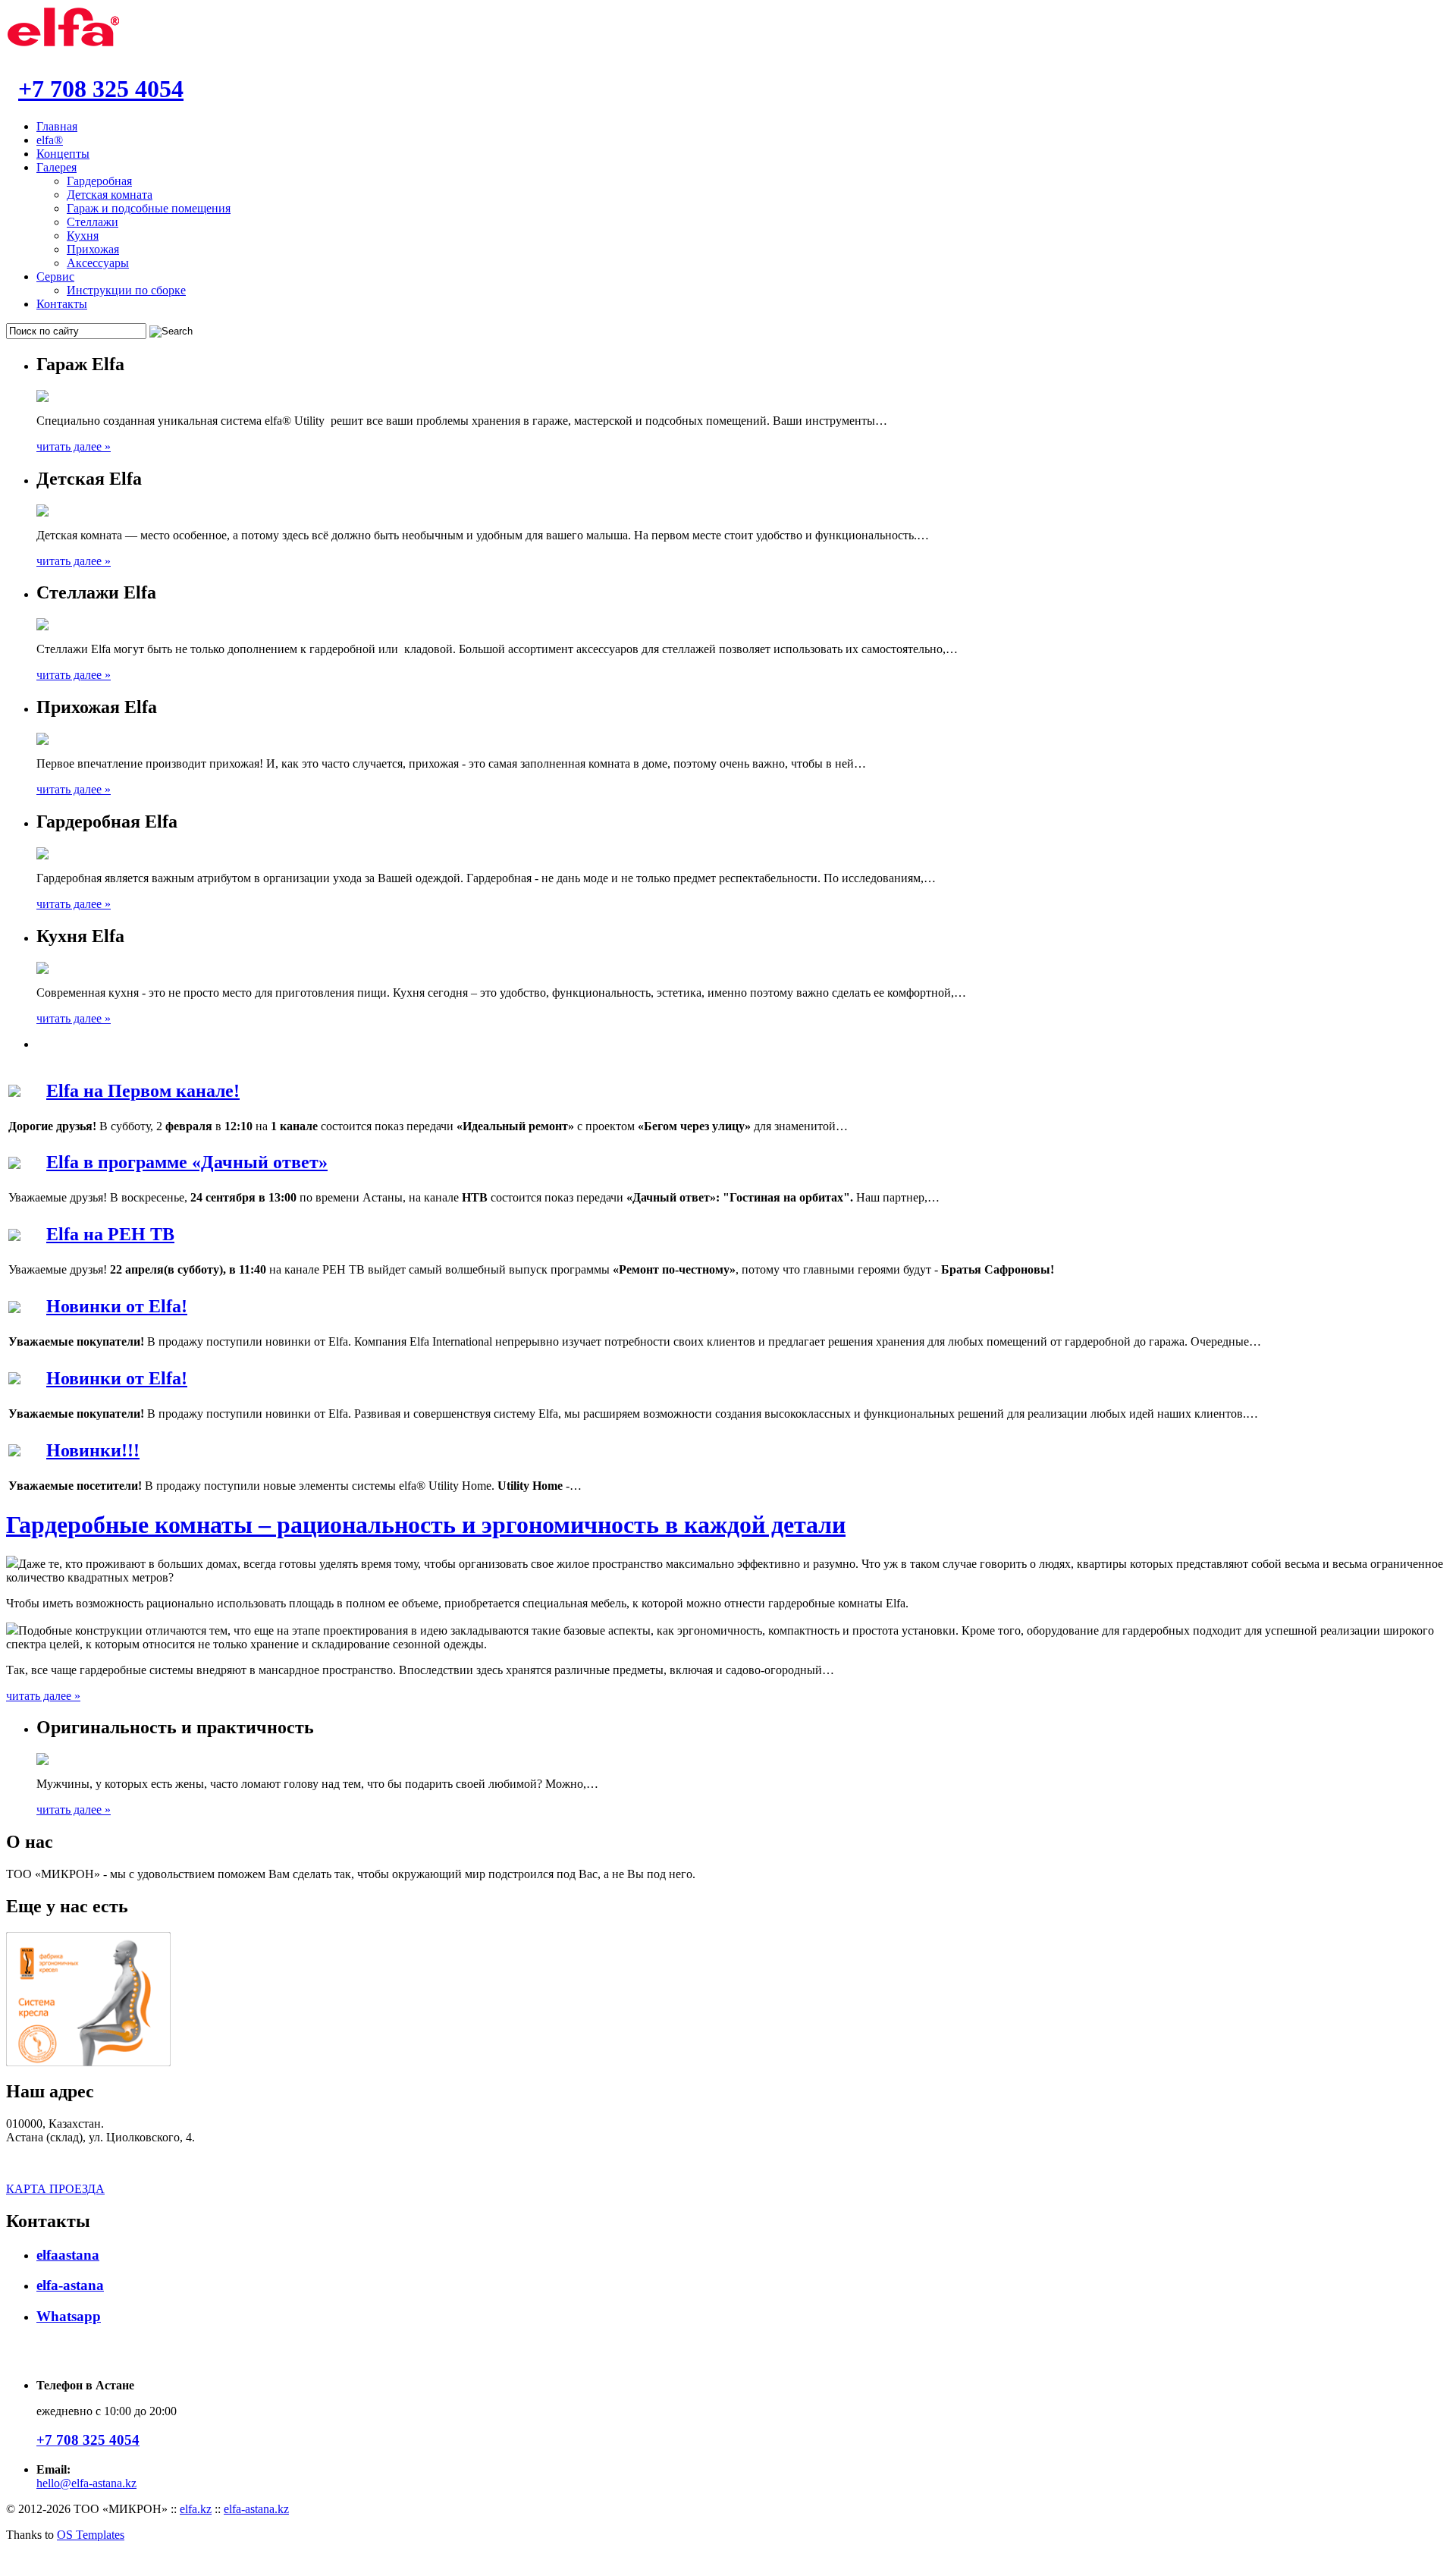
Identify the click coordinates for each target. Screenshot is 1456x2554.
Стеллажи (93, 222)
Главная (57, 126)
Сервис (55, 276)
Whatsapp (69, 2316)
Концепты (63, 154)
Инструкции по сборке (126, 290)
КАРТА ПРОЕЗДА (55, 2189)
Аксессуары (98, 263)
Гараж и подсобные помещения (149, 208)
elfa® (50, 140)
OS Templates (91, 2535)
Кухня (83, 236)
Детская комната (110, 195)
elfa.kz (196, 2509)
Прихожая (93, 249)
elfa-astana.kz (256, 2509)
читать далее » (74, 446)
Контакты (62, 304)
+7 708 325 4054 (101, 89)
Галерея (56, 167)
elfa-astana (70, 2285)
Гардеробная (99, 181)
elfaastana (68, 2255)
